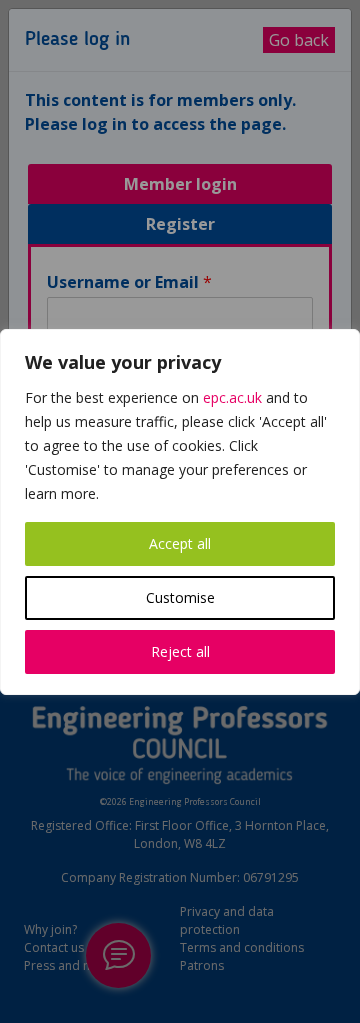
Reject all (180, 651)
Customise (180, 597)
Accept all (180, 543)
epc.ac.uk (232, 397)
